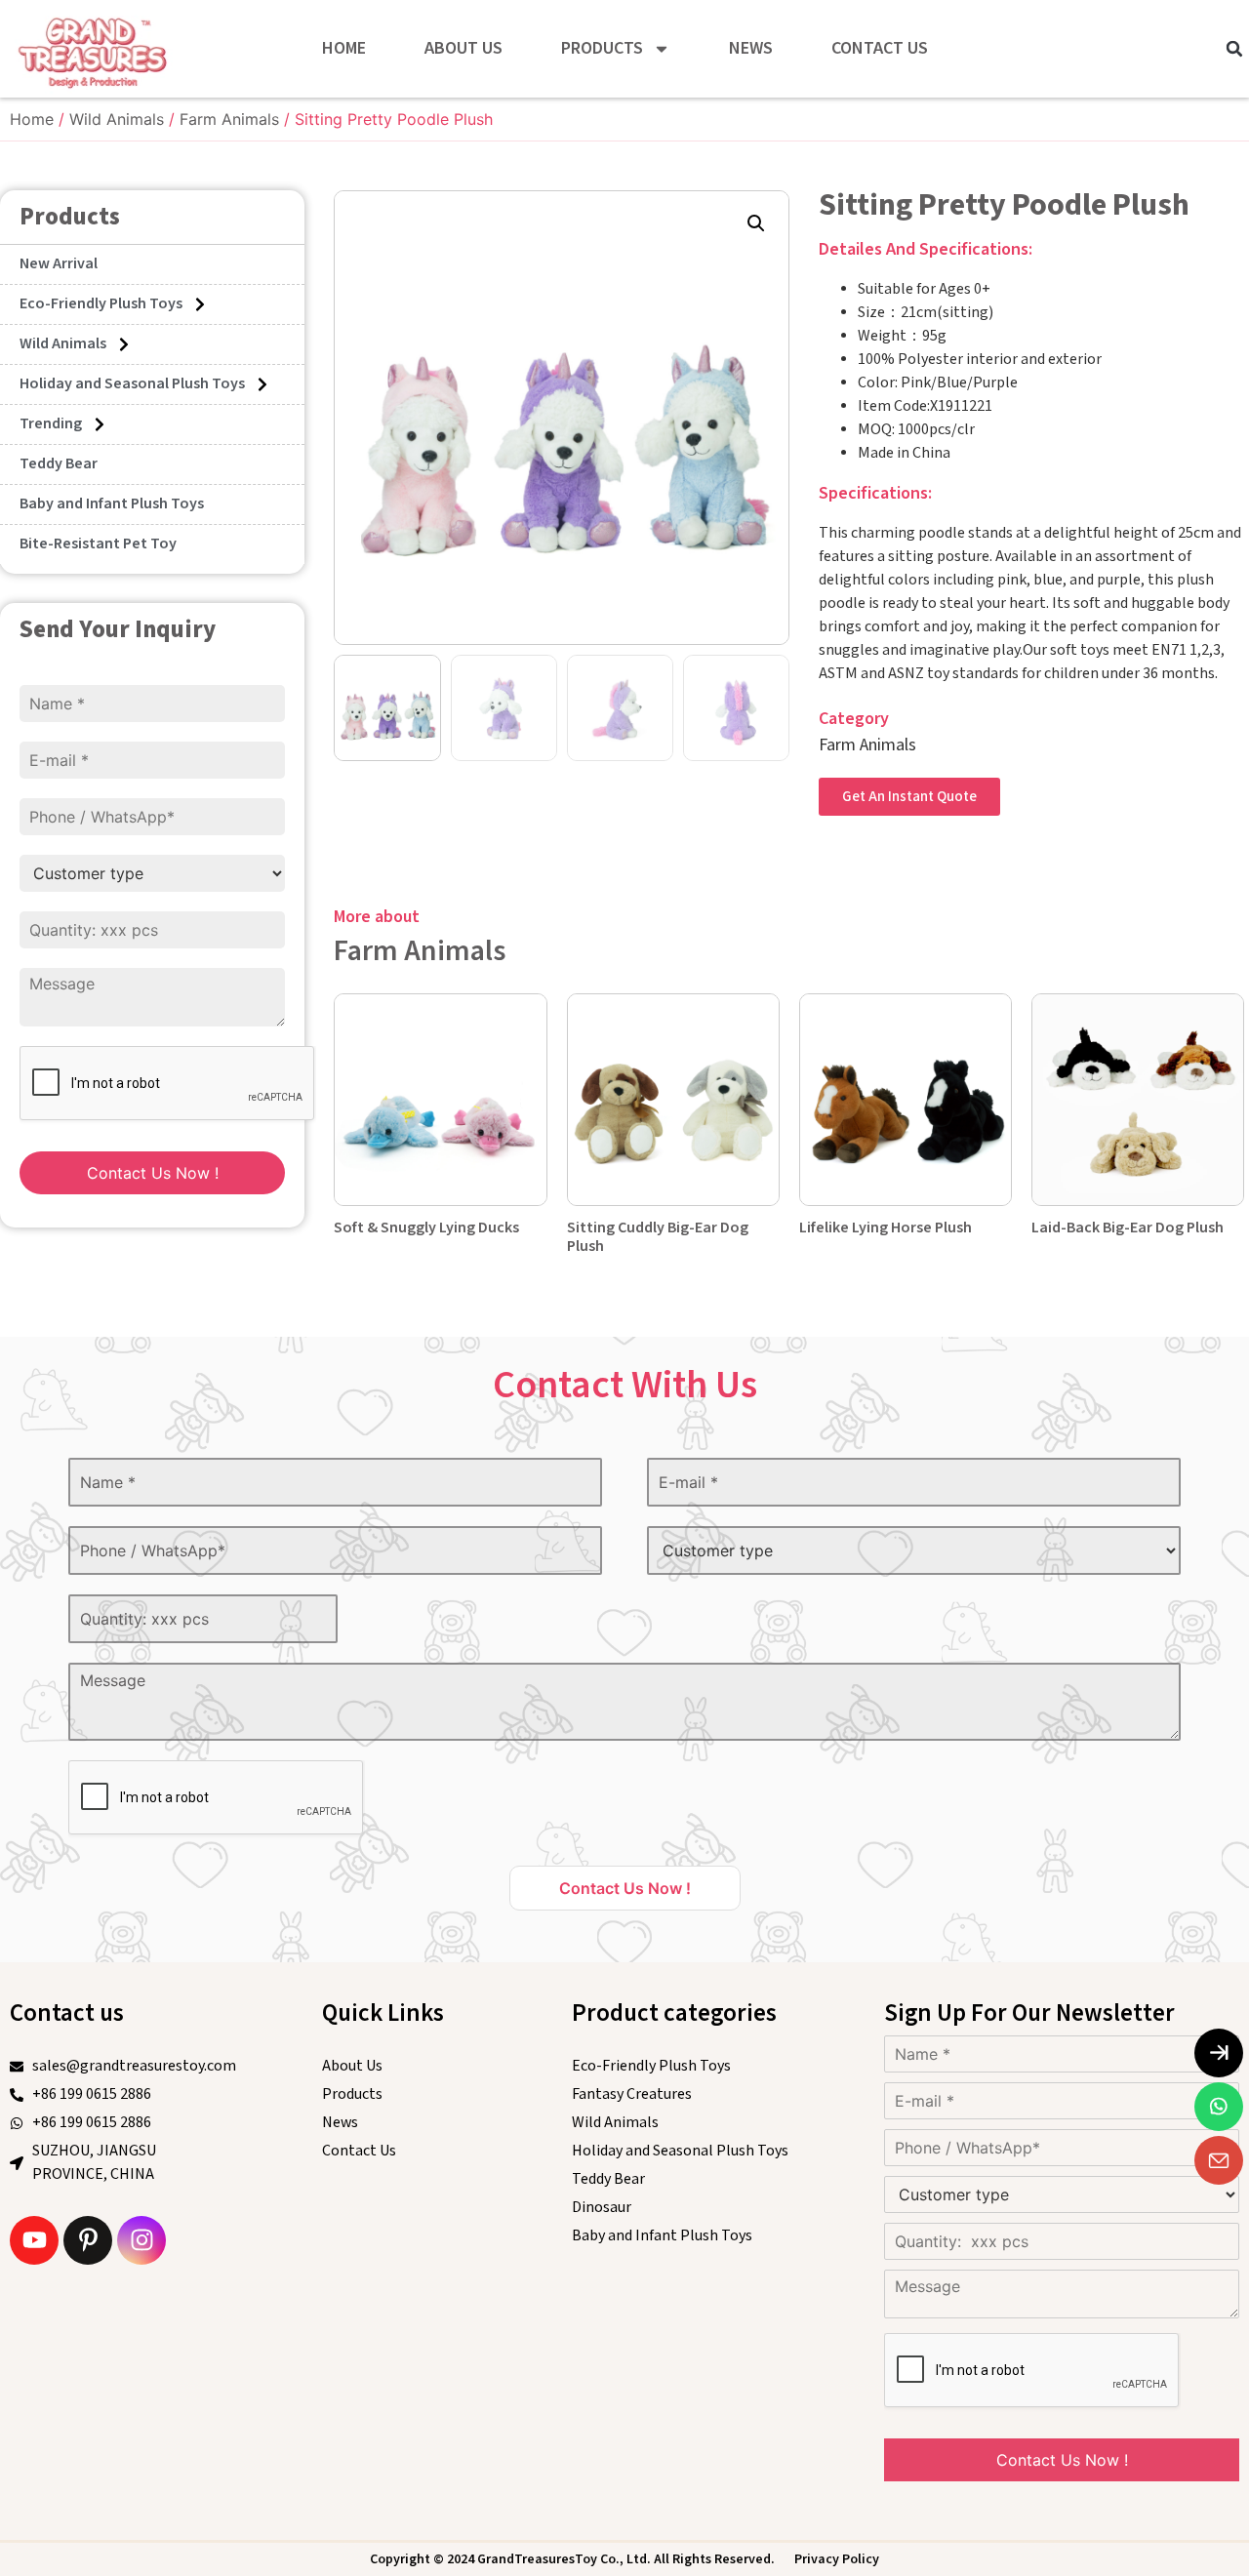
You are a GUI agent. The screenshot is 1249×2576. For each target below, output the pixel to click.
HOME (344, 48)
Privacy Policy (837, 2559)
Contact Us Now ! (153, 1173)
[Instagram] (141, 2240)
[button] (1234, 49)
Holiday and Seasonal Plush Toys (132, 384)
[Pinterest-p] (88, 2240)
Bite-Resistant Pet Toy (98, 544)
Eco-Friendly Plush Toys (101, 304)
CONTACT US (880, 48)
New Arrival (59, 264)
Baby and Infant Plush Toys (112, 504)
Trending (51, 424)
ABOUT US (463, 48)
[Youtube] (34, 2240)
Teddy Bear (59, 464)
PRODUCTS (602, 48)
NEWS (751, 48)
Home (32, 119)
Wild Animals (117, 119)
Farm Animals (229, 119)
